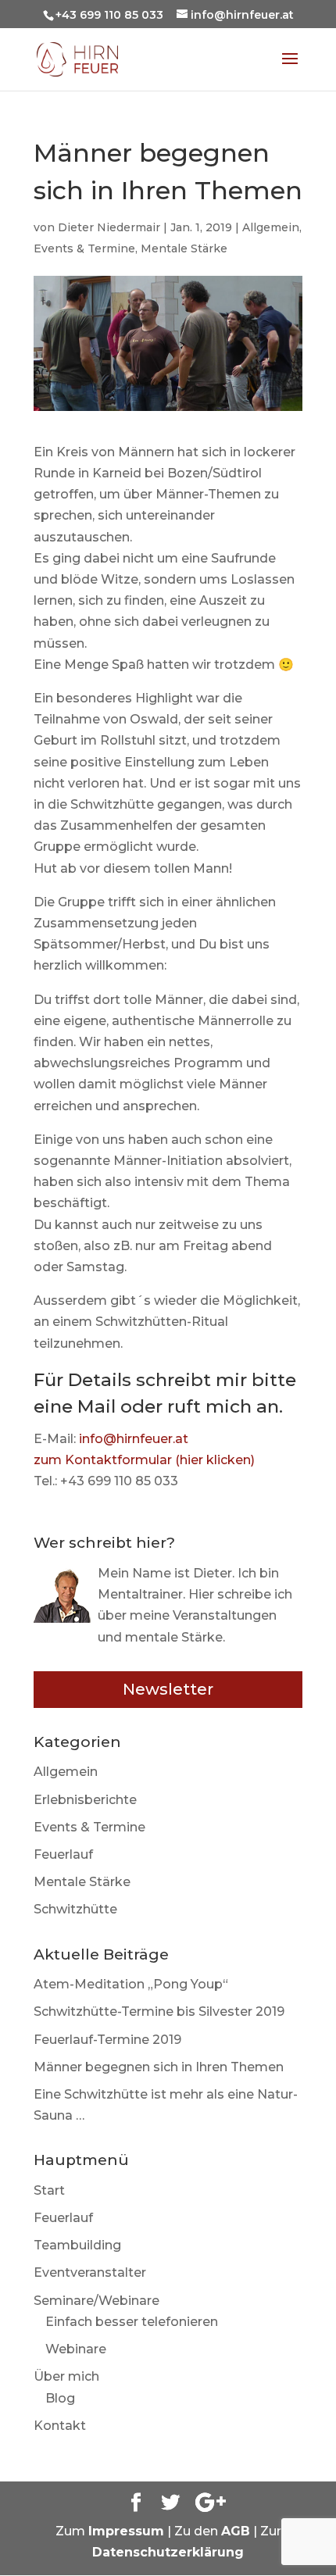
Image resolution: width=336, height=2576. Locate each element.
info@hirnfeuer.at (134, 1439)
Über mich (66, 2376)
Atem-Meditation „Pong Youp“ (131, 1984)
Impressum (126, 2531)
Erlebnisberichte (85, 1800)
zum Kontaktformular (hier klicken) (144, 1460)
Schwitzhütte (75, 1909)
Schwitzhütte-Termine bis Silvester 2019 (159, 2011)
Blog (60, 2398)
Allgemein (271, 227)
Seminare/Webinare (97, 2301)
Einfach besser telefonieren (132, 2322)
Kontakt (60, 2426)
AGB (236, 2531)
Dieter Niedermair (109, 227)
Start (49, 2190)
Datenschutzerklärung (168, 2552)
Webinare (76, 2349)
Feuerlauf (63, 1854)
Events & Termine (84, 248)
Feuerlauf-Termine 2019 (107, 2040)
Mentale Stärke (184, 248)
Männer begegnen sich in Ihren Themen (159, 2067)
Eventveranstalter (90, 2272)
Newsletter (168, 1689)
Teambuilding (77, 2245)
